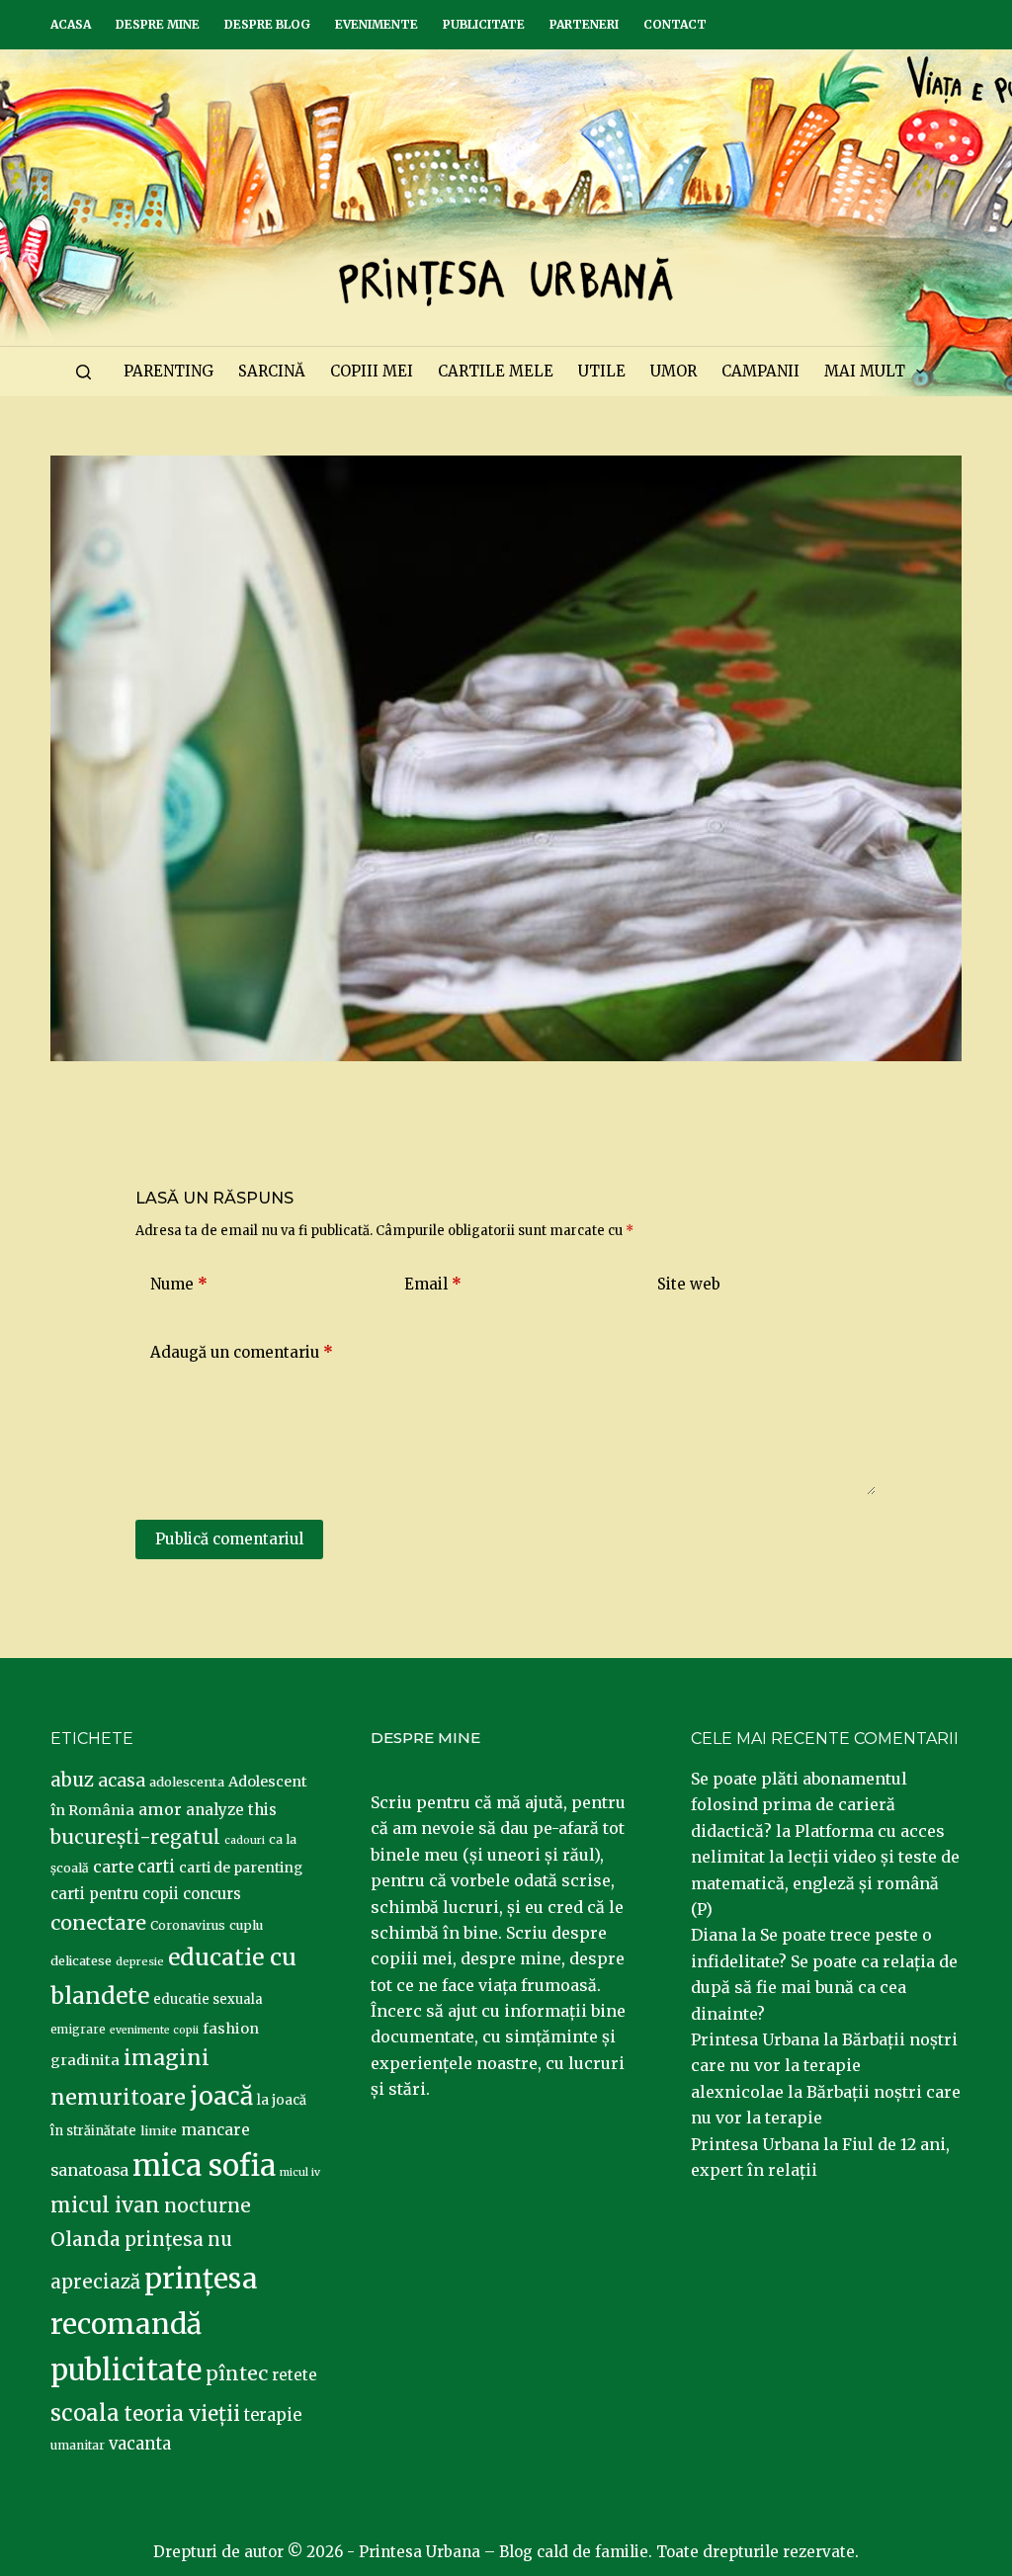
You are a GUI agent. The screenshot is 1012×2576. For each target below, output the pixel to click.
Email (433, 1284)
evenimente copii (154, 2030)
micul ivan (105, 2205)
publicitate (126, 2370)
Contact (675, 24)
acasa (122, 1781)
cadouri (245, 1840)
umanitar (78, 2445)
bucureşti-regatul (135, 1837)
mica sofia (204, 2165)
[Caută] (84, 372)
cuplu (246, 1925)
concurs (212, 1894)
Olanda (85, 2239)
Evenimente (377, 24)
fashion (231, 2029)
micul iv (300, 2172)
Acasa (71, 24)
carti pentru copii (115, 1894)
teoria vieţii (182, 2414)
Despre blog (267, 24)
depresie (140, 1961)
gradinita (85, 2060)
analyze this (231, 1810)
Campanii (760, 371)
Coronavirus (188, 1925)
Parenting (169, 371)
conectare (98, 1923)
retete (295, 2375)
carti (156, 1867)
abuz (72, 1780)
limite (159, 2131)
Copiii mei (372, 371)
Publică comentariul (229, 1539)
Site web (689, 1284)
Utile (602, 371)
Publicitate (484, 24)
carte (113, 1867)
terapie (273, 2415)
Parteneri (584, 24)
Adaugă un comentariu (242, 1352)
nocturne (208, 2206)
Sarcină (272, 371)
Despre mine (158, 24)
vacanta (140, 2444)
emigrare (78, 2030)
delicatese (81, 1961)
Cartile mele (496, 371)
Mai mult (865, 371)
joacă (221, 2096)
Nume (179, 1284)
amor (160, 1809)
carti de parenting (241, 1868)
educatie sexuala (208, 1999)
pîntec (237, 2373)
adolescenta (187, 1782)
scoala (85, 2413)
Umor (674, 371)
